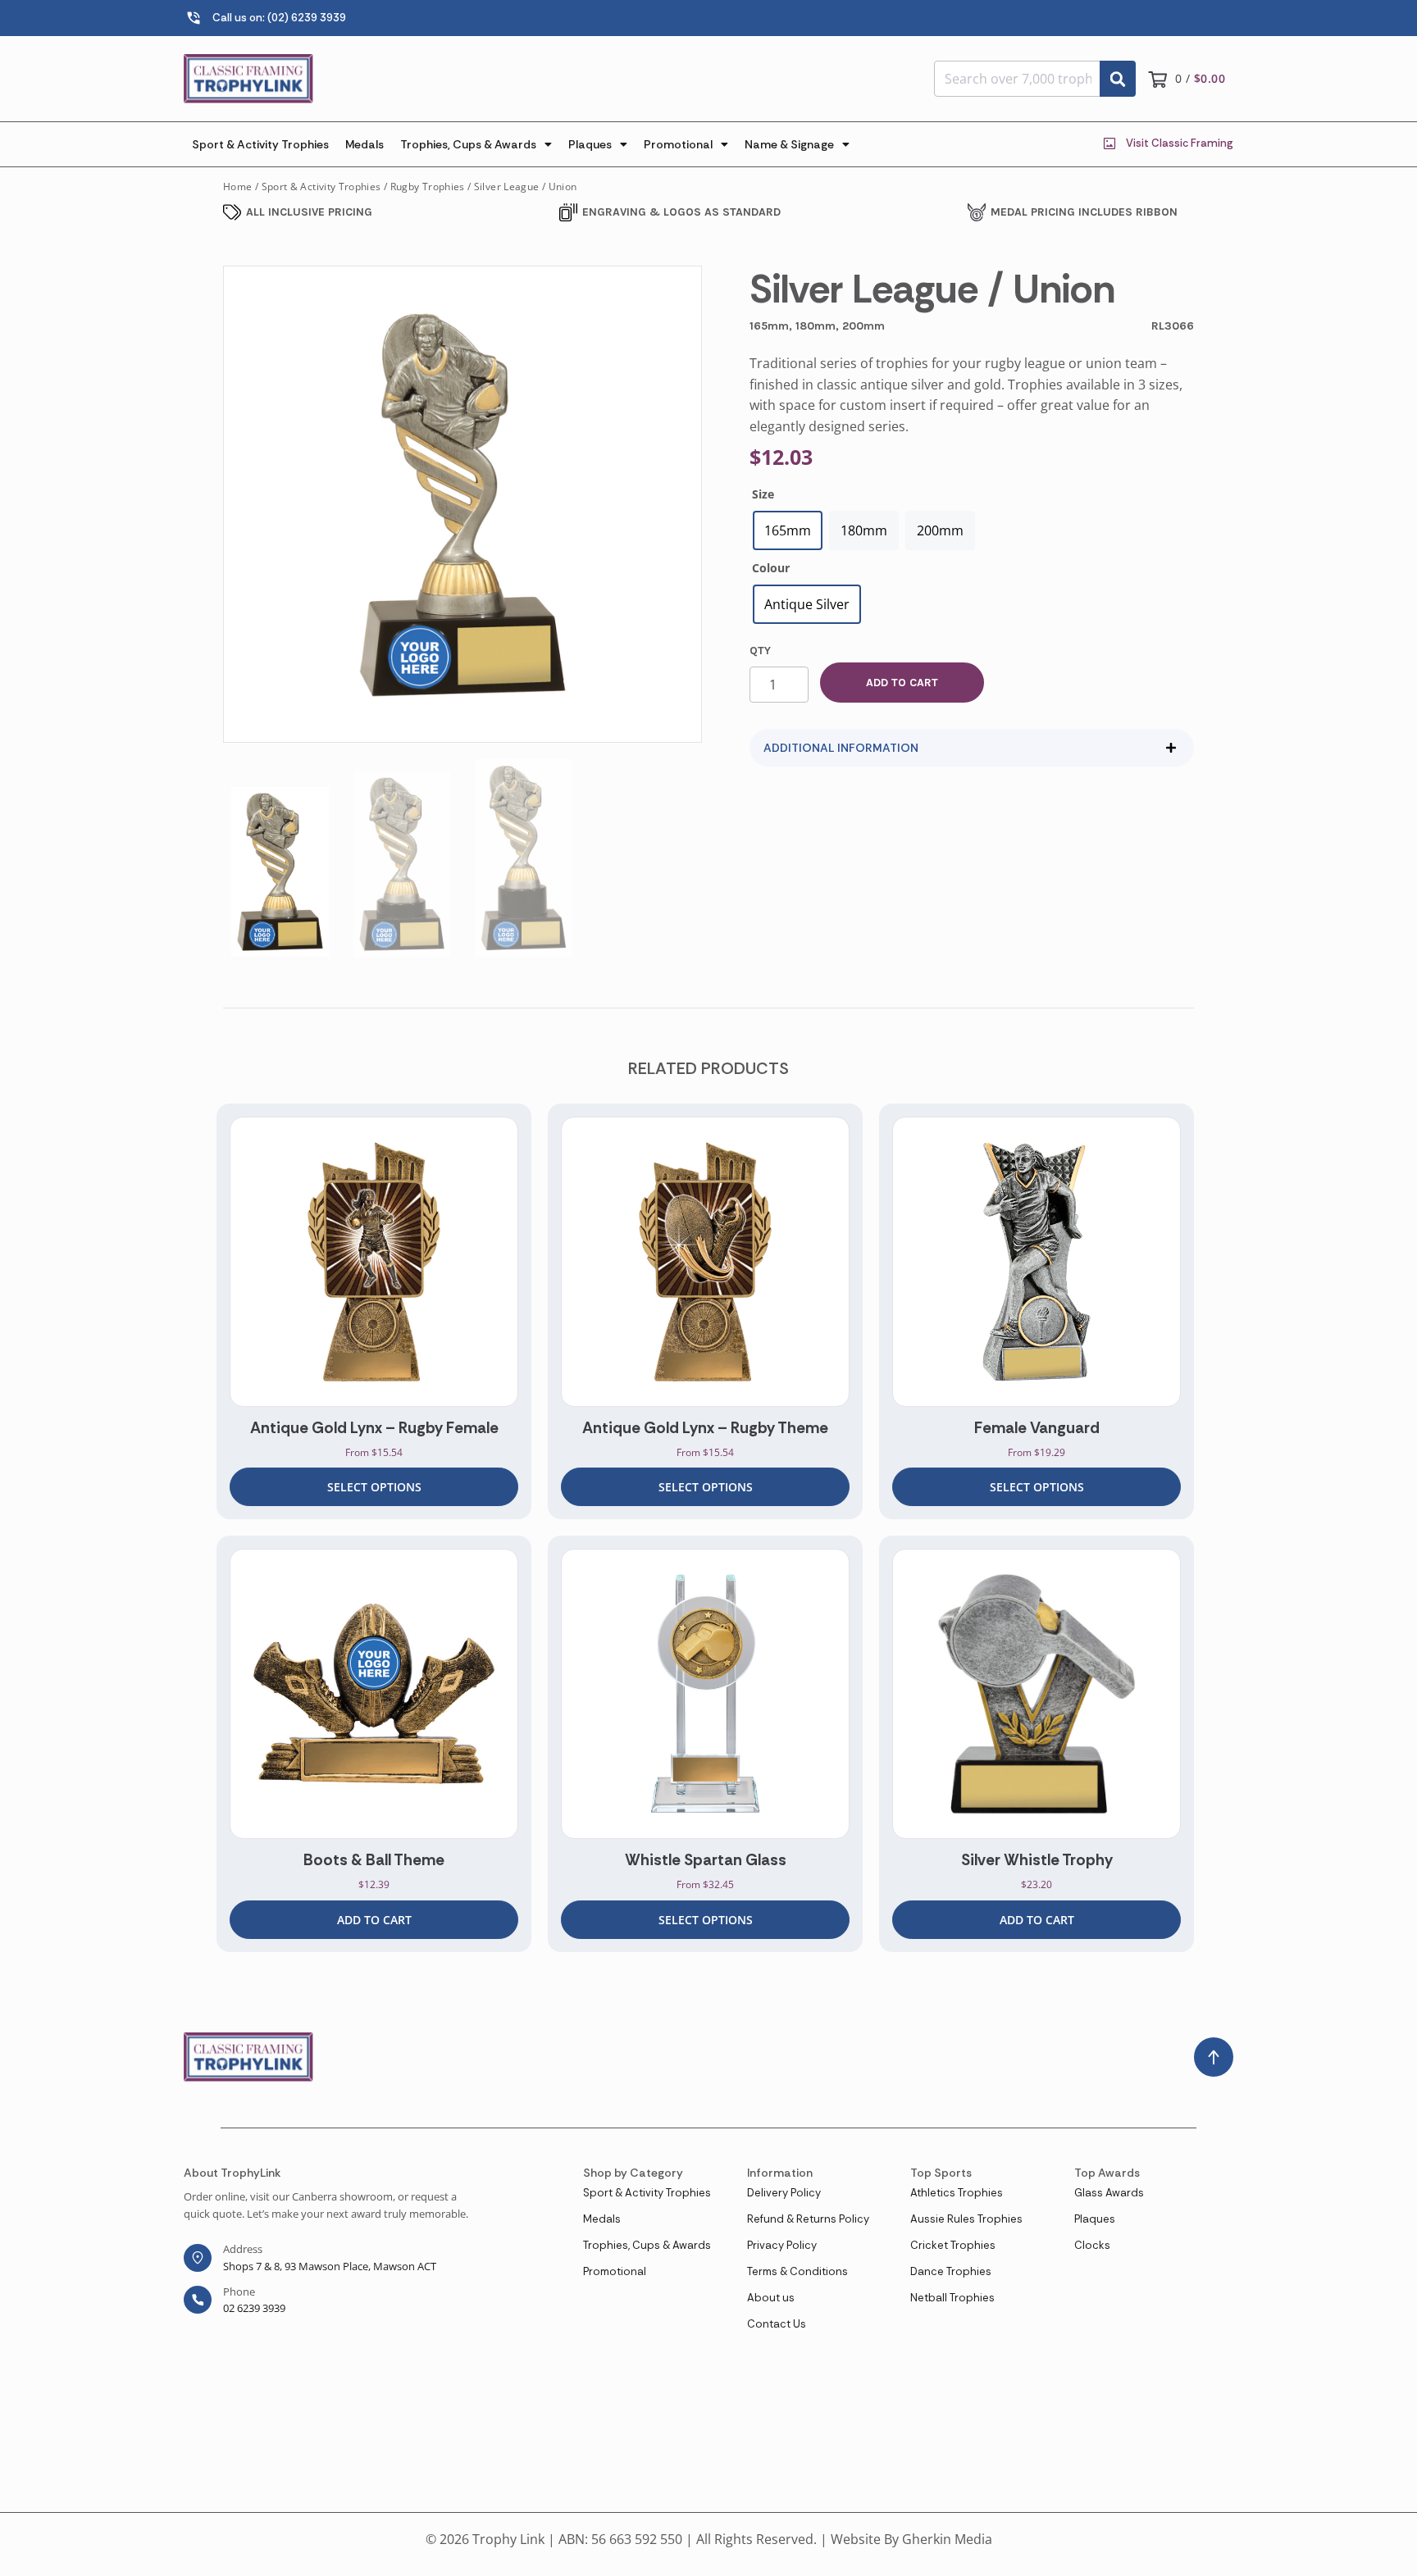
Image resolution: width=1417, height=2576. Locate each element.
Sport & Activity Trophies (260, 144)
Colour (771, 568)
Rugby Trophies (428, 187)
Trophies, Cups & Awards (468, 144)
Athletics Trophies (957, 2193)
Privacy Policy (782, 2245)
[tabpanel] (374, 1312)
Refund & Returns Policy (808, 2219)
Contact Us (777, 2324)
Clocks (1092, 2245)
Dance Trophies (951, 2271)
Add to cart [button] (374, 1920)
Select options (374, 1487)
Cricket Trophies (953, 2245)
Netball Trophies (952, 2298)
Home (237, 187)
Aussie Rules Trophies (966, 2219)
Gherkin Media (947, 2539)
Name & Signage (789, 144)
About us (771, 2298)
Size (763, 494)
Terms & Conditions (797, 2271)
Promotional (678, 144)
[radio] (788, 530)
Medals (365, 144)
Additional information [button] (841, 748)
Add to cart (902, 683)
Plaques (590, 144)
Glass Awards (1109, 2193)
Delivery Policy (784, 2193)
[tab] (972, 748)
